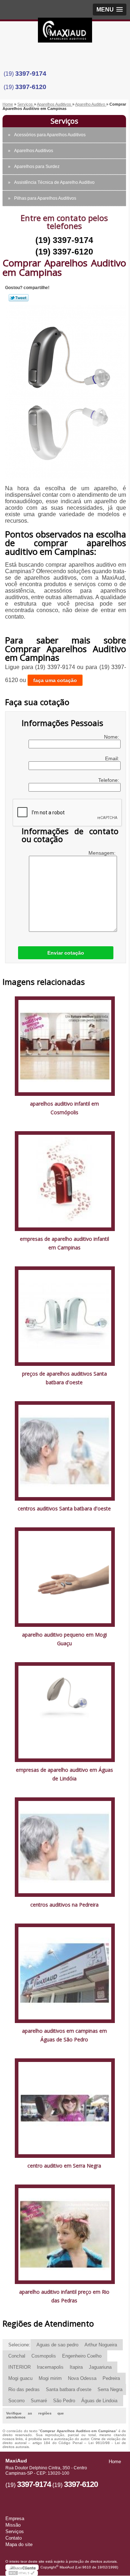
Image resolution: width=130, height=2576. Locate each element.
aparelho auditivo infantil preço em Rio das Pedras (64, 2296)
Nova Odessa (82, 2378)
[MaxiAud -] (65, 32)
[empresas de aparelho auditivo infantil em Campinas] (65, 1181)
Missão (13, 2525)
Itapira (76, 2367)
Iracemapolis (50, 2367)
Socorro (16, 2401)
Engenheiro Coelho (82, 2356)
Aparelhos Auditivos (34, 151)
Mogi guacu (20, 2378)
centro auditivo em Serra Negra (64, 2166)
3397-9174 (31, 74)
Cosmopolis (44, 2356)
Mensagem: (103, 853)
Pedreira (111, 2378)
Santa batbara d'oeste (69, 2389)
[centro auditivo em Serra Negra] (65, 2108)
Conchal (17, 2356)
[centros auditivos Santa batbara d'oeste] (65, 1450)
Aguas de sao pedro (57, 2345)
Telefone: (109, 780)
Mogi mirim (50, 2378)
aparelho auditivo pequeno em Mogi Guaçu (64, 1639)
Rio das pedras (24, 2389)
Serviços (64, 121)
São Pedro (64, 2401)
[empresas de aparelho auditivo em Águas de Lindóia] (65, 1712)
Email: (113, 758)
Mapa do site (19, 2544)
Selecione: (19, 2345)
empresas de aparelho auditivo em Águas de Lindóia (64, 1774)
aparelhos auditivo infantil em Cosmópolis (64, 1108)
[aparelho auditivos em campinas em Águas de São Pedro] (65, 1973)
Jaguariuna (100, 2367)
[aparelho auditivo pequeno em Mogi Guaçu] (65, 1577)
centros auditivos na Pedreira (64, 1905)
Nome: (112, 737)
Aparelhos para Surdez (37, 167)
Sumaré (39, 2401)
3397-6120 (31, 87)
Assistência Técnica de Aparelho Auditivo (54, 182)
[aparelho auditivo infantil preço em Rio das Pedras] (65, 2234)
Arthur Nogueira (101, 2345)
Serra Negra (110, 2389)
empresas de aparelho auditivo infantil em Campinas (64, 1243)
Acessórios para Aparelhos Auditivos (50, 135)
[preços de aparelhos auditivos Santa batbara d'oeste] (65, 1316)
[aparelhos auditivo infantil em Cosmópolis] (65, 1046)
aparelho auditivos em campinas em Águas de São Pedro (64, 2035)
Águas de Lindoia (99, 2401)
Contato (14, 2538)
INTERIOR (19, 2367)
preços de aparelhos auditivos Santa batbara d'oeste (64, 1378)
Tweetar (19, 298)
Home (115, 2462)
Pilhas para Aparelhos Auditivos (45, 198)
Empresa (15, 2519)
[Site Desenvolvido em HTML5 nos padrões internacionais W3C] (22, 2573)
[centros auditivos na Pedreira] (65, 1847)
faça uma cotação (55, 680)
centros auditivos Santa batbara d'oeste (64, 1508)
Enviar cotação (66, 953)
